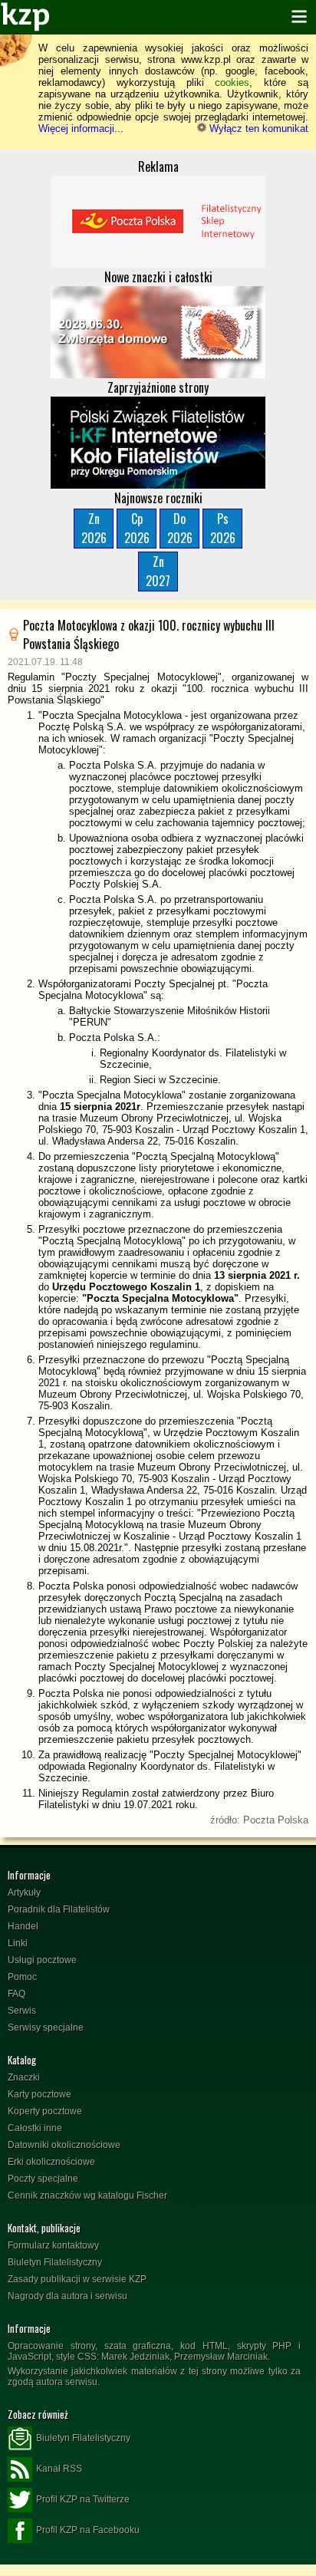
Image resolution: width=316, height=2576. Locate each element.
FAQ (16, 1994)
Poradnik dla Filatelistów (59, 1909)
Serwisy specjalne (46, 2028)
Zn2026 (94, 528)
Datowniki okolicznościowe (64, 2145)
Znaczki (24, 2077)
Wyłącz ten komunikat (257, 128)
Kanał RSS (59, 2469)
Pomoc (22, 1977)
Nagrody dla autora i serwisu (67, 2296)
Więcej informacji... (81, 128)
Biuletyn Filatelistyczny (55, 2262)
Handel (23, 1926)
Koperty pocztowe (45, 2111)
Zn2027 (158, 571)
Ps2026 (223, 528)
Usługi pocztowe (42, 1960)
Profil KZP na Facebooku (88, 2530)
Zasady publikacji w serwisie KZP (77, 2279)
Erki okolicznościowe (51, 2162)
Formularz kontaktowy (53, 2245)
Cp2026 (137, 528)
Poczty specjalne (43, 2179)
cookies (232, 82)
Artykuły (24, 1892)
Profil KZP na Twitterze (83, 2499)
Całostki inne (35, 2128)
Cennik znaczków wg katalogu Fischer (87, 2196)
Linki (18, 1943)
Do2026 (180, 528)
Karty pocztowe (39, 2094)
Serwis (22, 2011)
